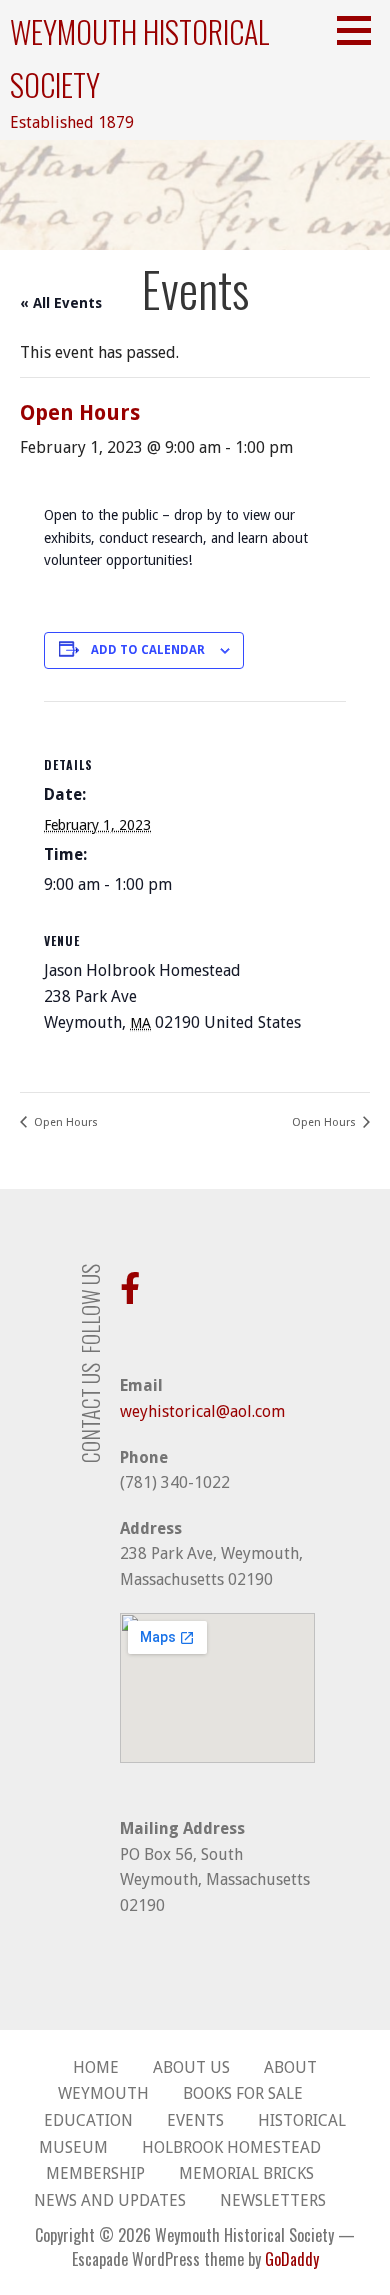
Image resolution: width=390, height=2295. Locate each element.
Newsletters (273, 2200)
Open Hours (64, 1122)
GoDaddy (292, 2259)
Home (96, 2067)
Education (88, 2120)
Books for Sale (243, 2093)
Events (195, 2120)
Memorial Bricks (246, 2173)
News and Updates (110, 2200)
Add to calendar (148, 650)
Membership (95, 2173)
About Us (191, 2067)
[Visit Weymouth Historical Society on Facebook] (130, 1294)
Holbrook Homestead (231, 2147)
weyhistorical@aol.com (202, 1411)
